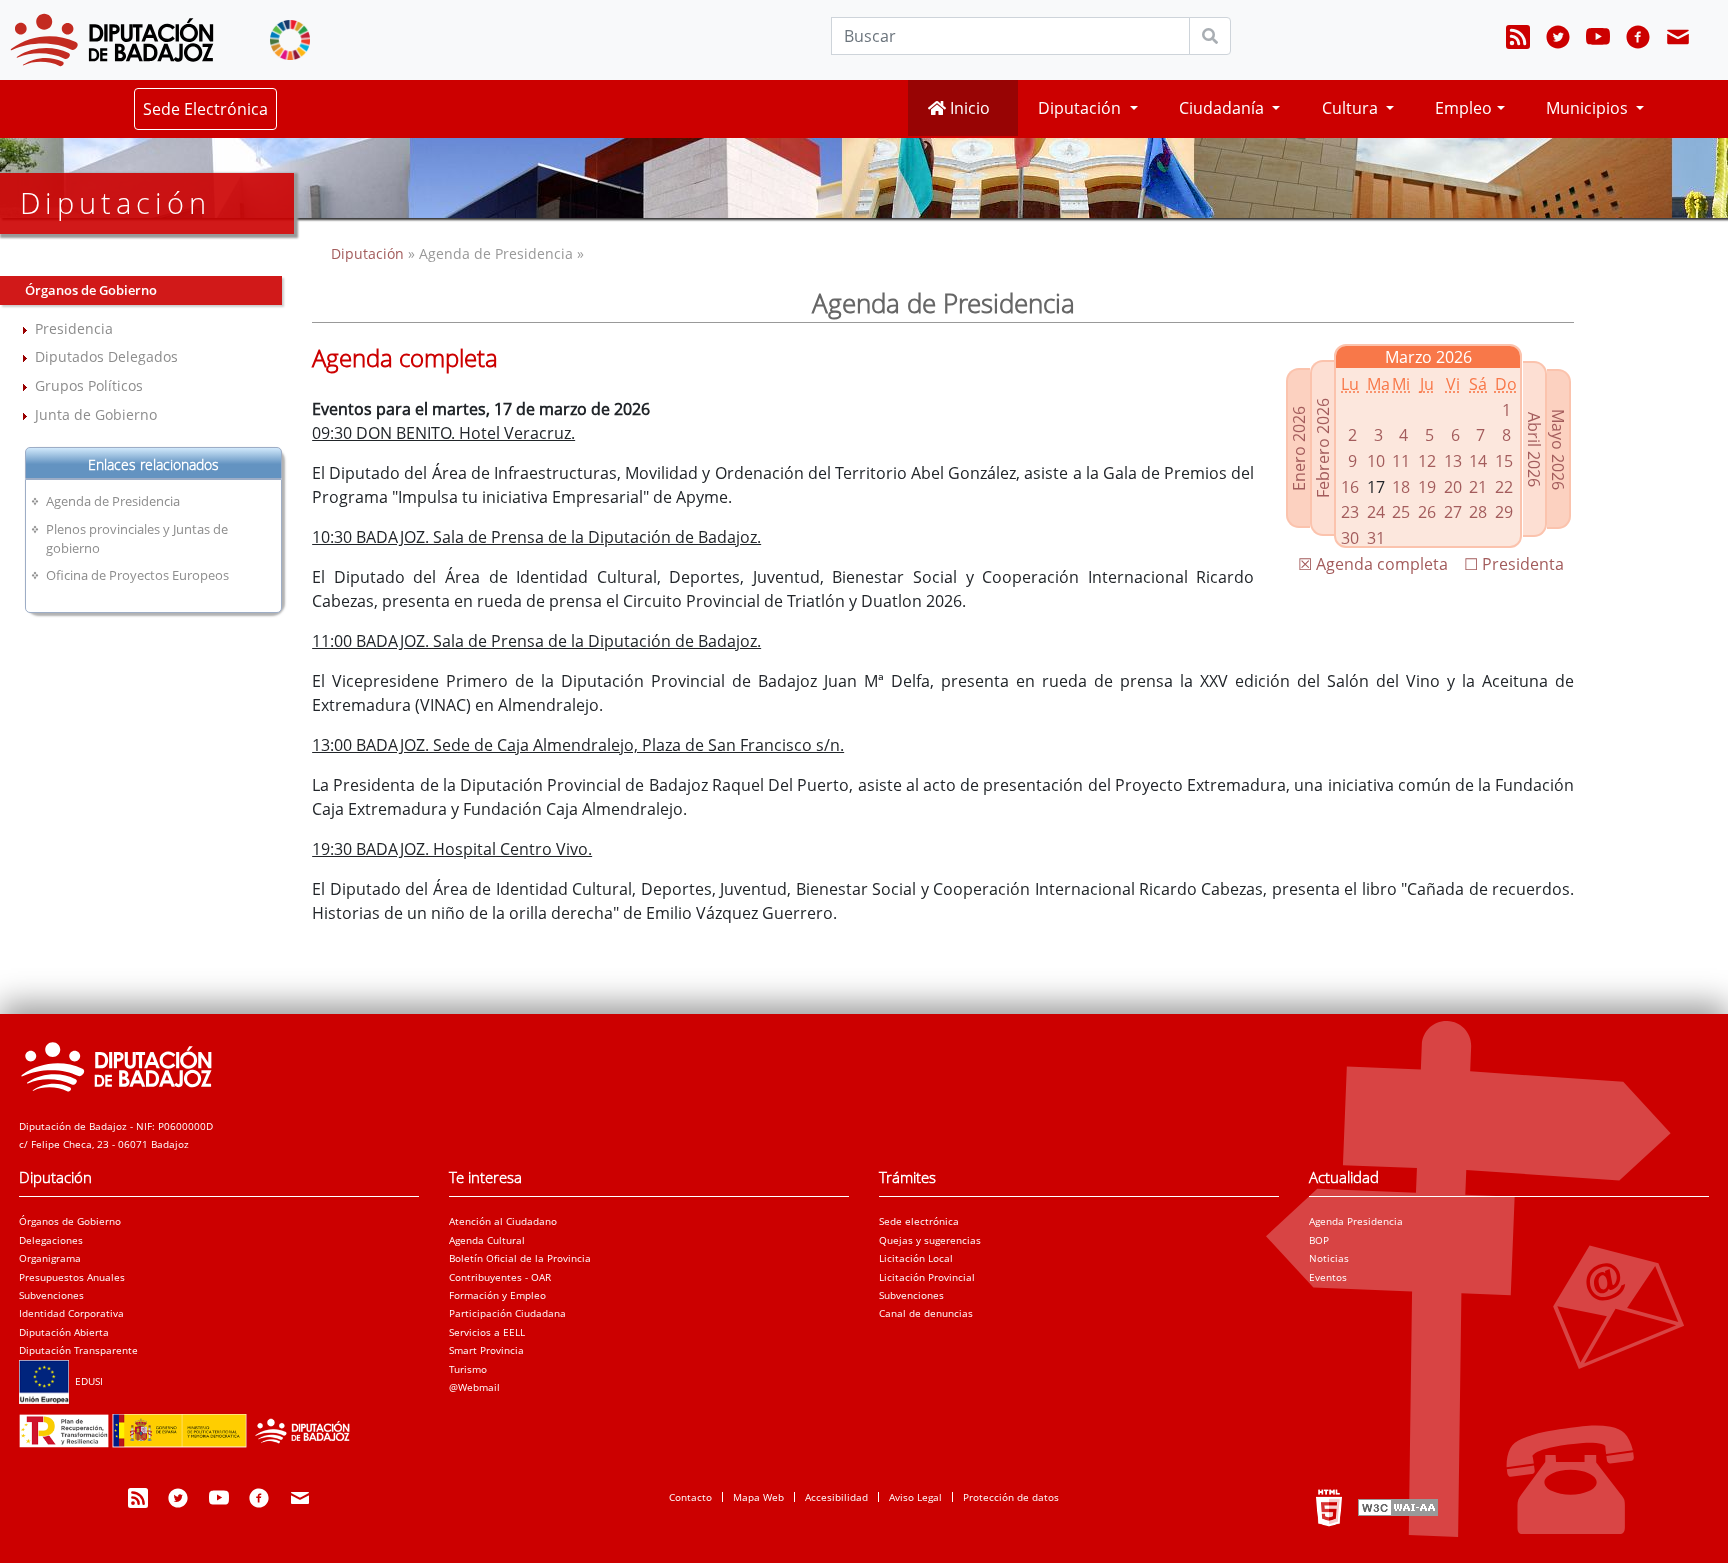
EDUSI (86, 1381)
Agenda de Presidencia (113, 501)
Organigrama (50, 1258)
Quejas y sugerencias (930, 1240)
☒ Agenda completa (1373, 564)
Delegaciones (51, 1240)
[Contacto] (1678, 40)
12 (1427, 461)
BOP (1319, 1240)
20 (1453, 487)
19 (1427, 487)
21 (1478, 487)
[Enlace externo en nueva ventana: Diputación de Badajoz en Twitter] (1558, 40)
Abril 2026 (1534, 449)
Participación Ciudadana (507, 1313)
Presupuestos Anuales (72, 1277)
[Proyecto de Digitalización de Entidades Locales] (190, 1425)
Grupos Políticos (89, 385)
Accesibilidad (836, 1497)
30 (1350, 538)
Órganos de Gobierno (70, 1221)
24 (1376, 512)
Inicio (968, 108)
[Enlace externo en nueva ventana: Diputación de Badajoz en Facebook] (1638, 40)
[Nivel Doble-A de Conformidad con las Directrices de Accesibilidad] (1396, 1507)
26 (1427, 512)
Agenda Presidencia (1356, 1221)
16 (1350, 487)
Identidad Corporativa (71, 1313)
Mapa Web (758, 1497)
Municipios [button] (1589, 108)
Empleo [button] (1463, 108)
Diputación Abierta (64, 1332)
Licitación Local (916, 1258)
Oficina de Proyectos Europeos (137, 575)
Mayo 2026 (1558, 449)
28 (1478, 512)
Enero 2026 (1299, 448)
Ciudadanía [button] (1223, 108)
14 (1478, 461)
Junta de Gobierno (96, 414)
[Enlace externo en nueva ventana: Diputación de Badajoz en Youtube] (1598, 40)
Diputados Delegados (106, 356)
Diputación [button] (1081, 108)
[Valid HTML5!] (1329, 1507)
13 (1453, 461)
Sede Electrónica (205, 109)
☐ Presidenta (1514, 564)
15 (1504, 461)
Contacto (690, 1497)
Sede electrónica (919, 1221)
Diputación (369, 253)
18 (1401, 487)
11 (1401, 461)
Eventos (1328, 1277)
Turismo (468, 1369)
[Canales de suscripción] (1518, 40)
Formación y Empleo (497, 1295)
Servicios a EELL (487, 1332)
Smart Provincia (486, 1350)
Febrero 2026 (1323, 448)
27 (1453, 512)
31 (1376, 538)
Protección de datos (1011, 1497)
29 (1504, 512)
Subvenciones (51, 1295)
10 (1376, 461)
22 (1504, 487)
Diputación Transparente (78, 1350)
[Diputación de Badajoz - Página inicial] (112, 40)
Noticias (1329, 1258)
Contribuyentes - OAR (500, 1277)
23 (1350, 512)
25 (1401, 512)
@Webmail (474, 1387)
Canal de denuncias (926, 1313)
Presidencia (74, 328)
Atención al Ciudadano (503, 1221)
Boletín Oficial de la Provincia (520, 1258)
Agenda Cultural (487, 1240)
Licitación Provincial (927, 1277)
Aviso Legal (915, 1497)
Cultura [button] (1352, 108)
